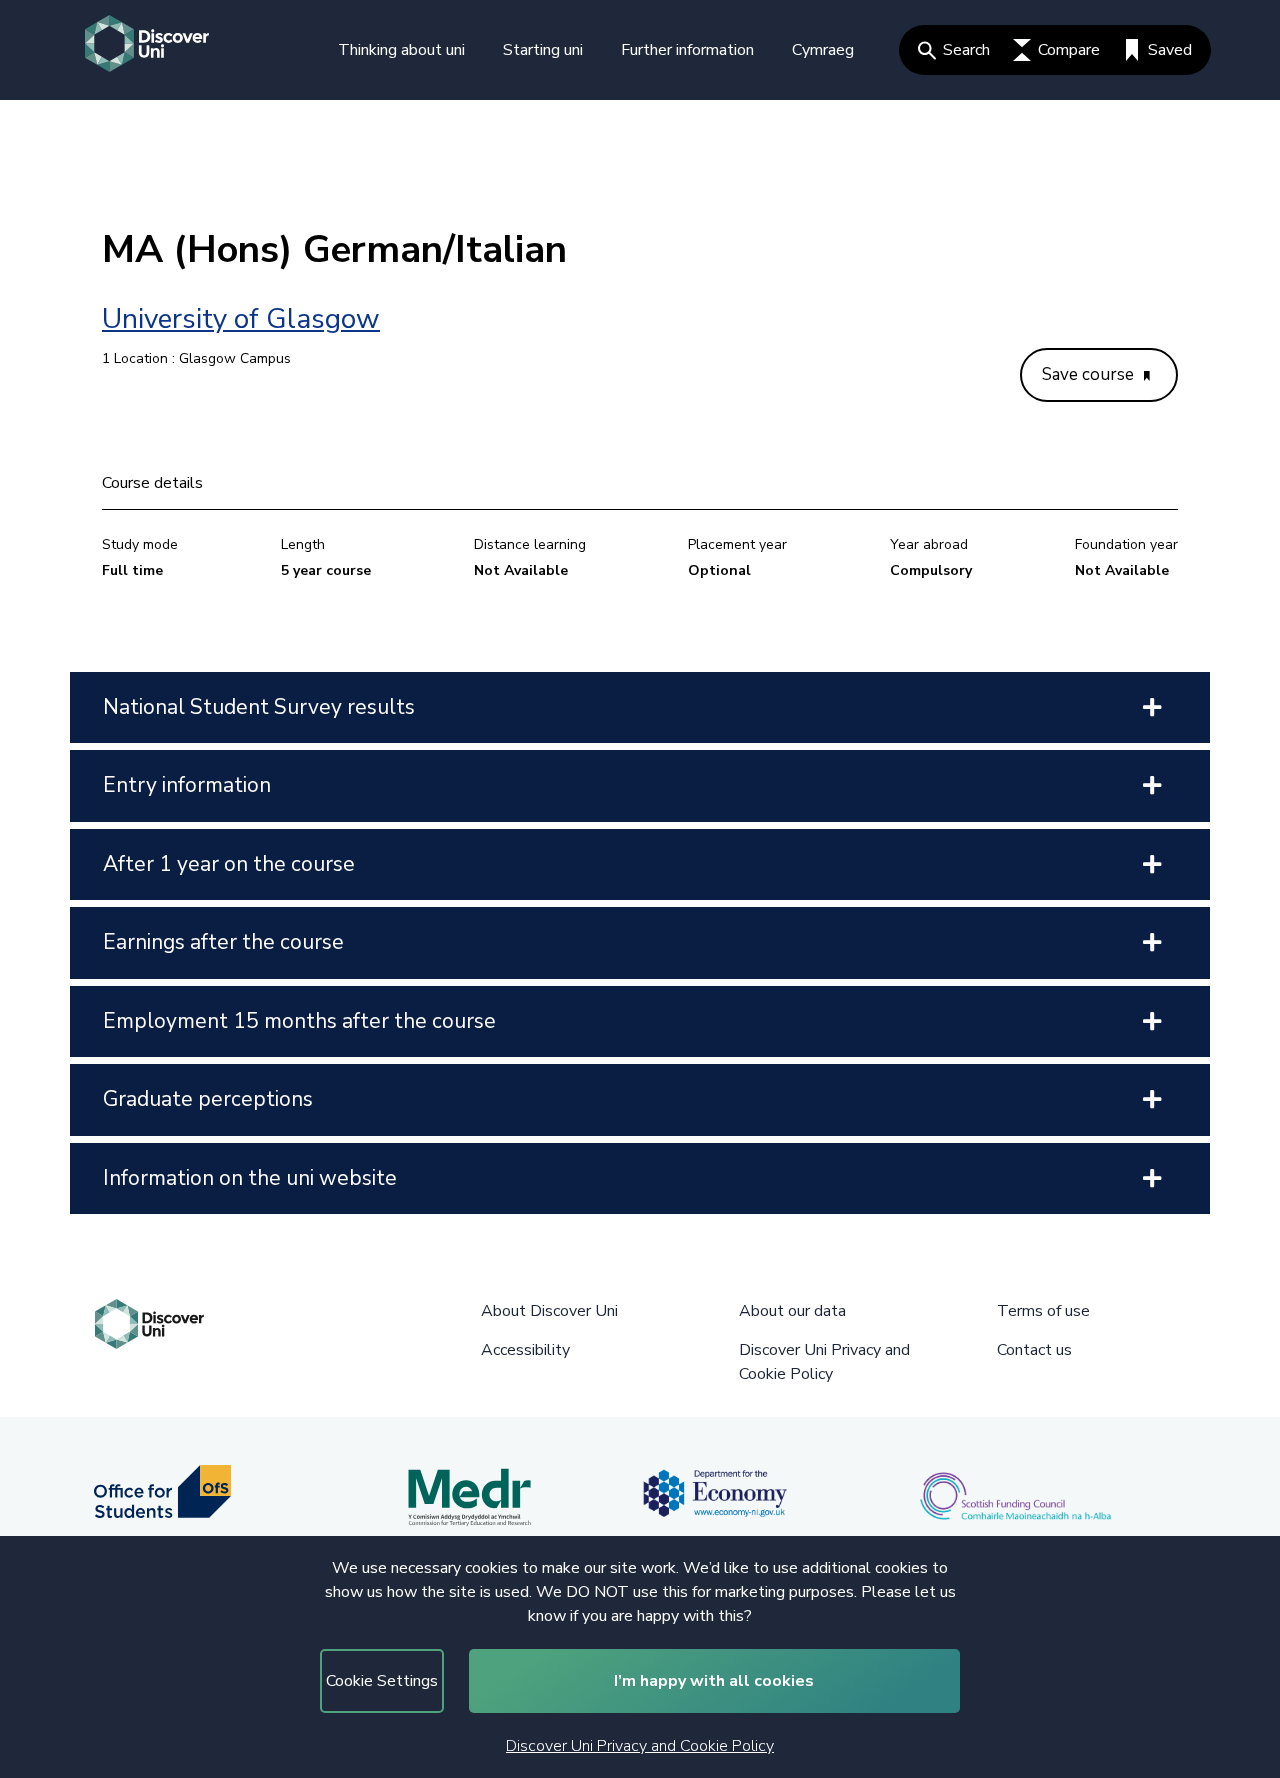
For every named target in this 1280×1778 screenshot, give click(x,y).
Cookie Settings (382, 1681)
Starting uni (543, 50)
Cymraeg (823, 50)
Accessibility (525, 1350)
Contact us (1034, 1350)
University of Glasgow (241, 319)
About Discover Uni (549, 1311)
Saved (1170, 50)
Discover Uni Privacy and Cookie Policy (640, 1746)
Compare (1069, 50)
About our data (792, 1311)
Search (966, 50)
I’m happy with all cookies (714, 1681)
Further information (687, 50)
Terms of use (1043, 1311)
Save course (1090, 374)
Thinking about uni (401, 50)
